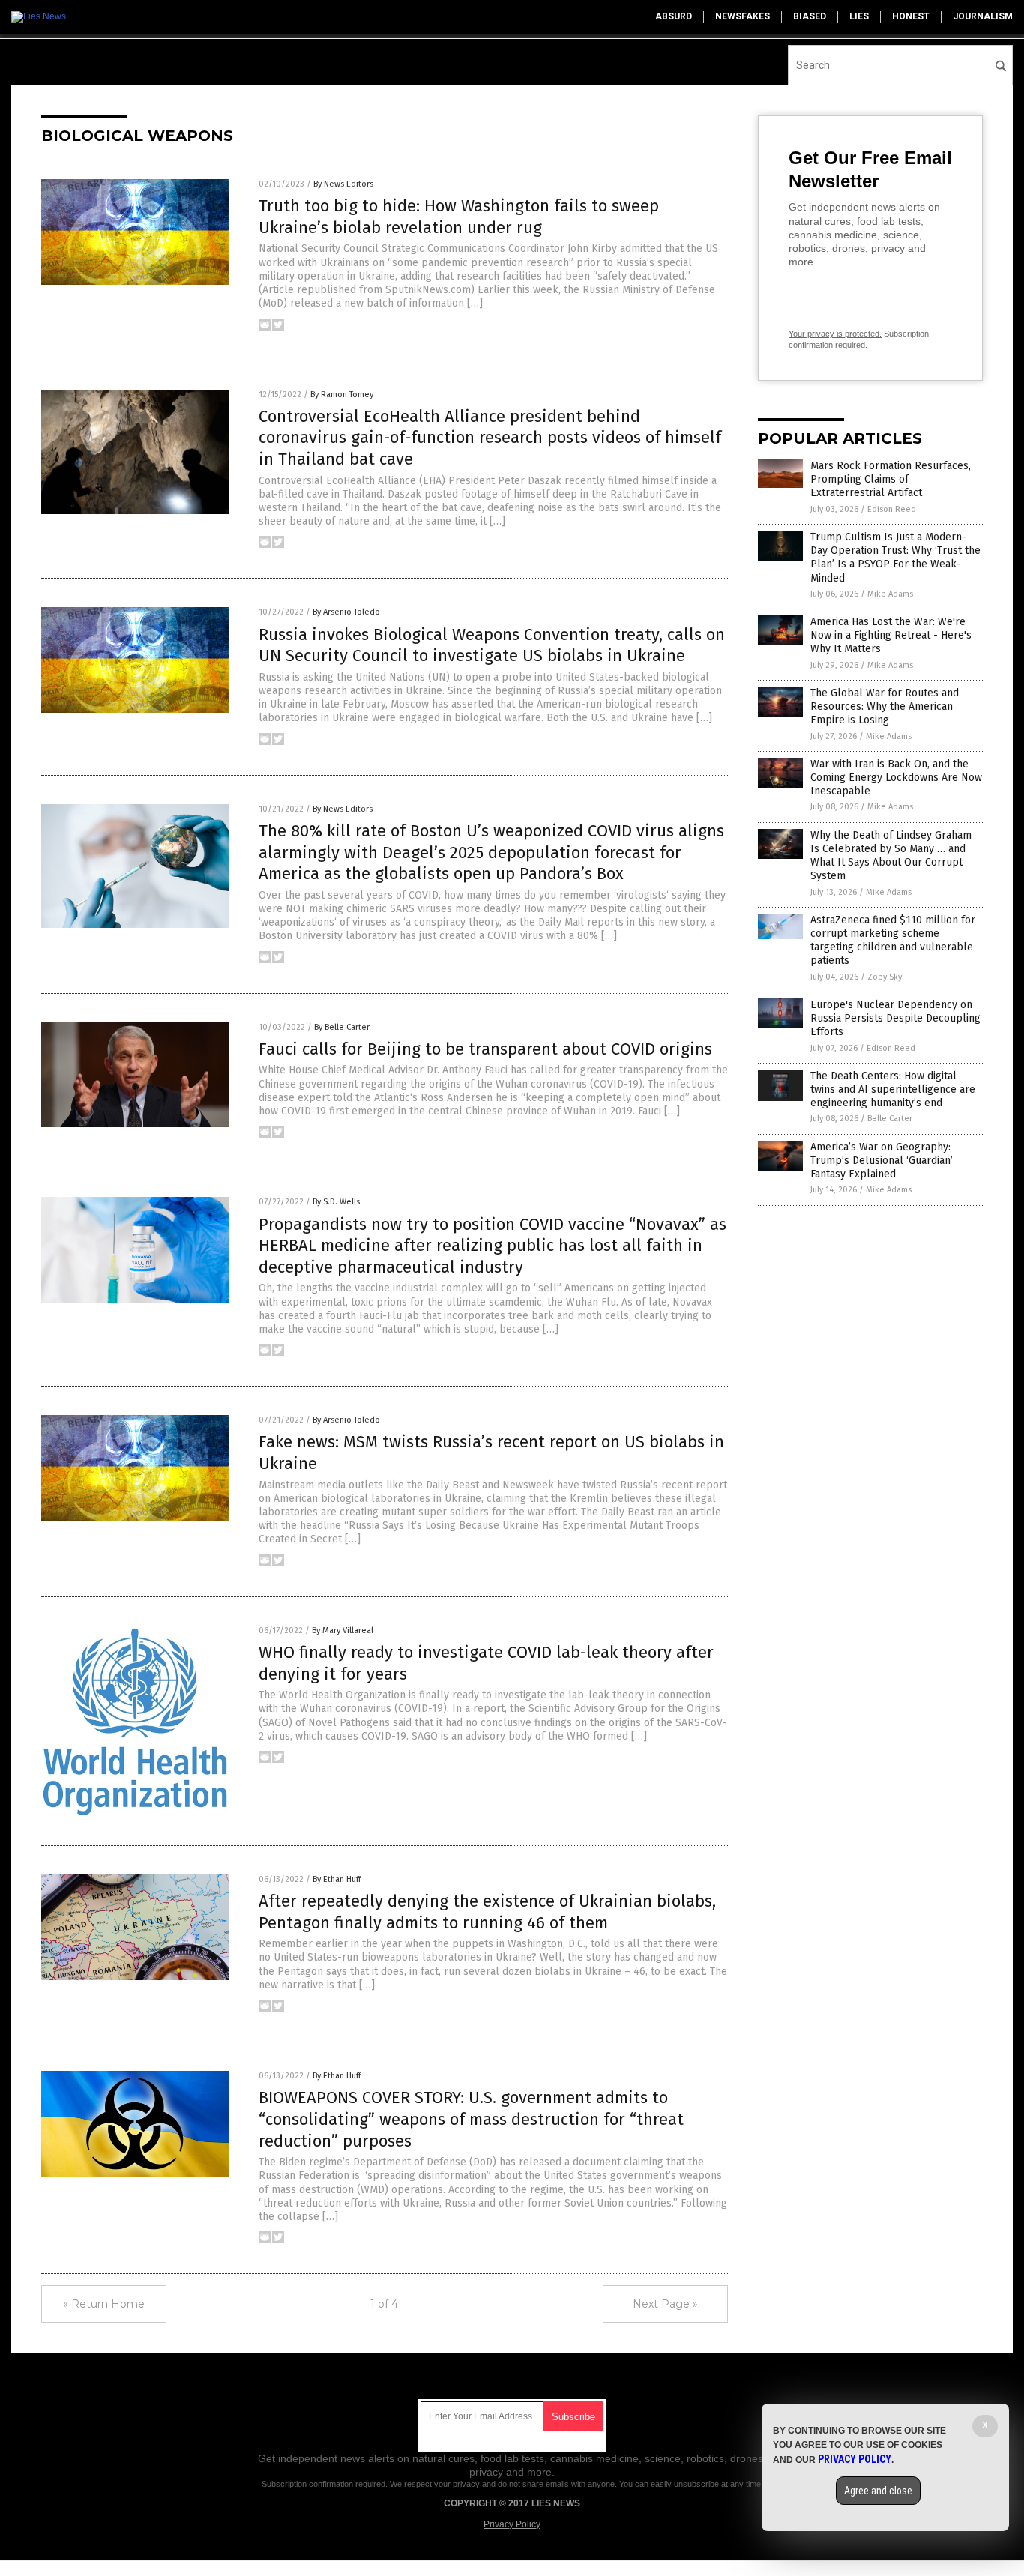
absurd (674, 16)
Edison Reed (892, 509)
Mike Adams (890, 594)
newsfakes (743, 16)
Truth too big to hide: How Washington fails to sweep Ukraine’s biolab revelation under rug (459, 217)
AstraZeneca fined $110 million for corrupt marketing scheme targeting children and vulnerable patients (893, 941)
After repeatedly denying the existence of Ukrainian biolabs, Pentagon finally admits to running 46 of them (487, 1912)
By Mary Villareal (343, 1631)
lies (859, 16)
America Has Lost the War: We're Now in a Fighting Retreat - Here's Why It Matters (891, 635)
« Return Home (104, 2304)
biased (810, 16)
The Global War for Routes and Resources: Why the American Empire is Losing (885, 706)
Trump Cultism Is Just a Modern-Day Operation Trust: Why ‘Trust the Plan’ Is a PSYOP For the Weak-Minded (895, 558)
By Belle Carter (342, 1027)
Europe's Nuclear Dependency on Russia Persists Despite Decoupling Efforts (895, 1018)
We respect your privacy (435, 2484)
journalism (983, 16)
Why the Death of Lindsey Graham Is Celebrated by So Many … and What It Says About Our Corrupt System (891, 856)
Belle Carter (890, 1119)
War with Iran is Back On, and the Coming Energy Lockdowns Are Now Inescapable (896, 778)
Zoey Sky (885, 977)
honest (911, 16)
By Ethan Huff (337, 1879)
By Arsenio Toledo (346, 612)
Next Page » (665, 2304)
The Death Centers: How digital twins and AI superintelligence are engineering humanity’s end (893, 1089)
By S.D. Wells (336, 1202)
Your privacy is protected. (835, 334)
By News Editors (343, 184)
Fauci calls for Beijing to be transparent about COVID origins (485, 1049)
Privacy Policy (512, 2524)
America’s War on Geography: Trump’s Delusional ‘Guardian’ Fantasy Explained (882, 1161)
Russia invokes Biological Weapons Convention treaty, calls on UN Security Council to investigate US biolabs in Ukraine (492, 645)
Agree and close (878, 2491)
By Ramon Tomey (342, 395)
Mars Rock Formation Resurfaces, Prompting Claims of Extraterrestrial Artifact (891, 479)
